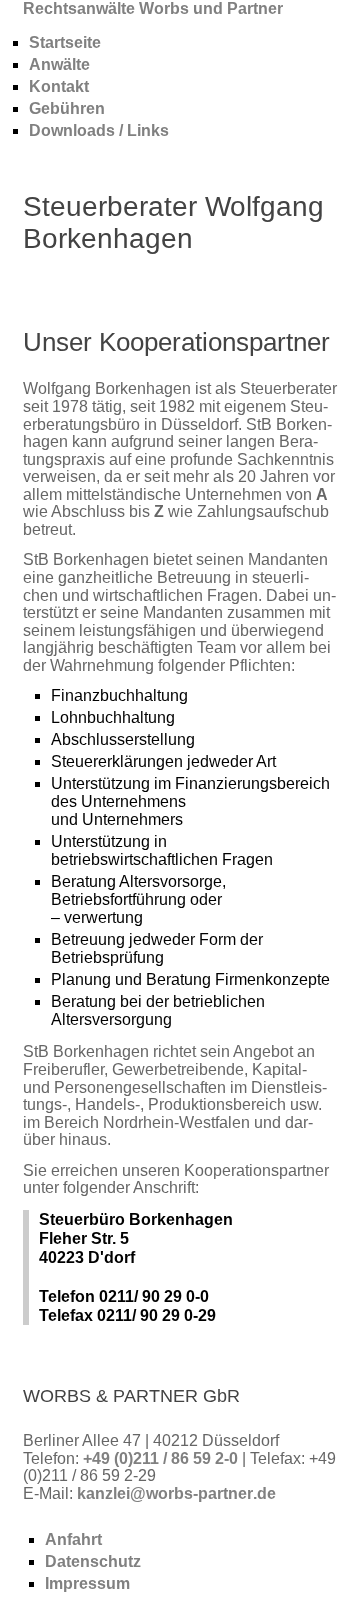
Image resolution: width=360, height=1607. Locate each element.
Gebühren (67, 108)
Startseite (65, 42)
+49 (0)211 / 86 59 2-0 (162, 1458)
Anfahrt (73, 1539)
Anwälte (59, 64)
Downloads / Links (99, 130)
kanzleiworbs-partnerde (176, 1493)
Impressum (87, 1583)
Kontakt (59, 86)
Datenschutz (93, 1561)
